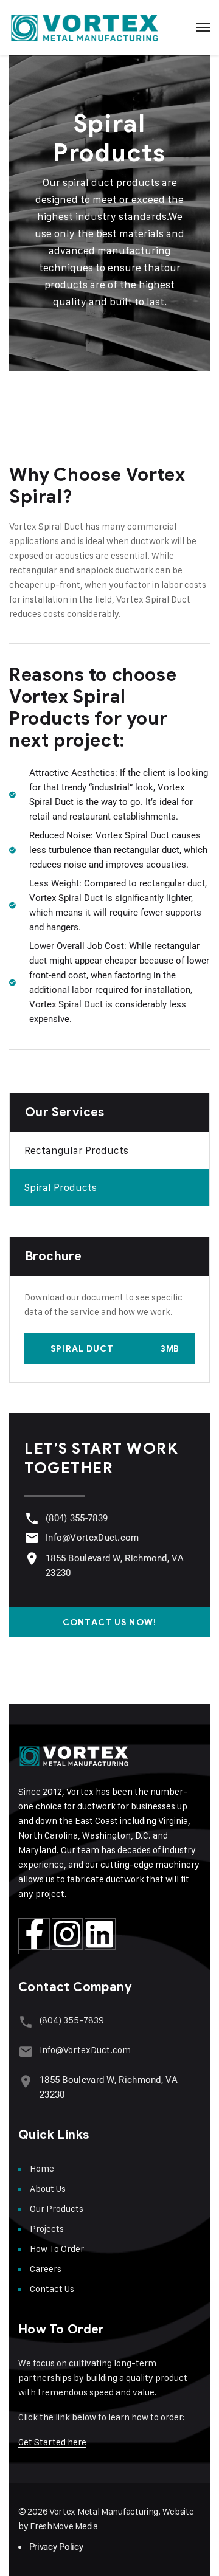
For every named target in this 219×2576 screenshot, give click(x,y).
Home (42, 2168)
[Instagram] (67, 1934)
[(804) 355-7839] (32, 1518)
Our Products (57, 2208)
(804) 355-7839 (77, 1518)
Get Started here (52, 2442)
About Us (48, 2188)
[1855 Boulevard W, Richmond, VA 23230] (32, 1559)
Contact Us (52, 2289)
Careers (46, 2269)
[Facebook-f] (34, 1934)
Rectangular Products (76, 1150)
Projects (47, 2229)
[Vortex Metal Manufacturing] (85, 27)
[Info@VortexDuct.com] (32, 1538)
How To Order (57, 2249)
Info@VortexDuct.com (92, 1538)
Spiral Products (61, 1187)
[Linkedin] (100, 1934)
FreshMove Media (64, 2526)
